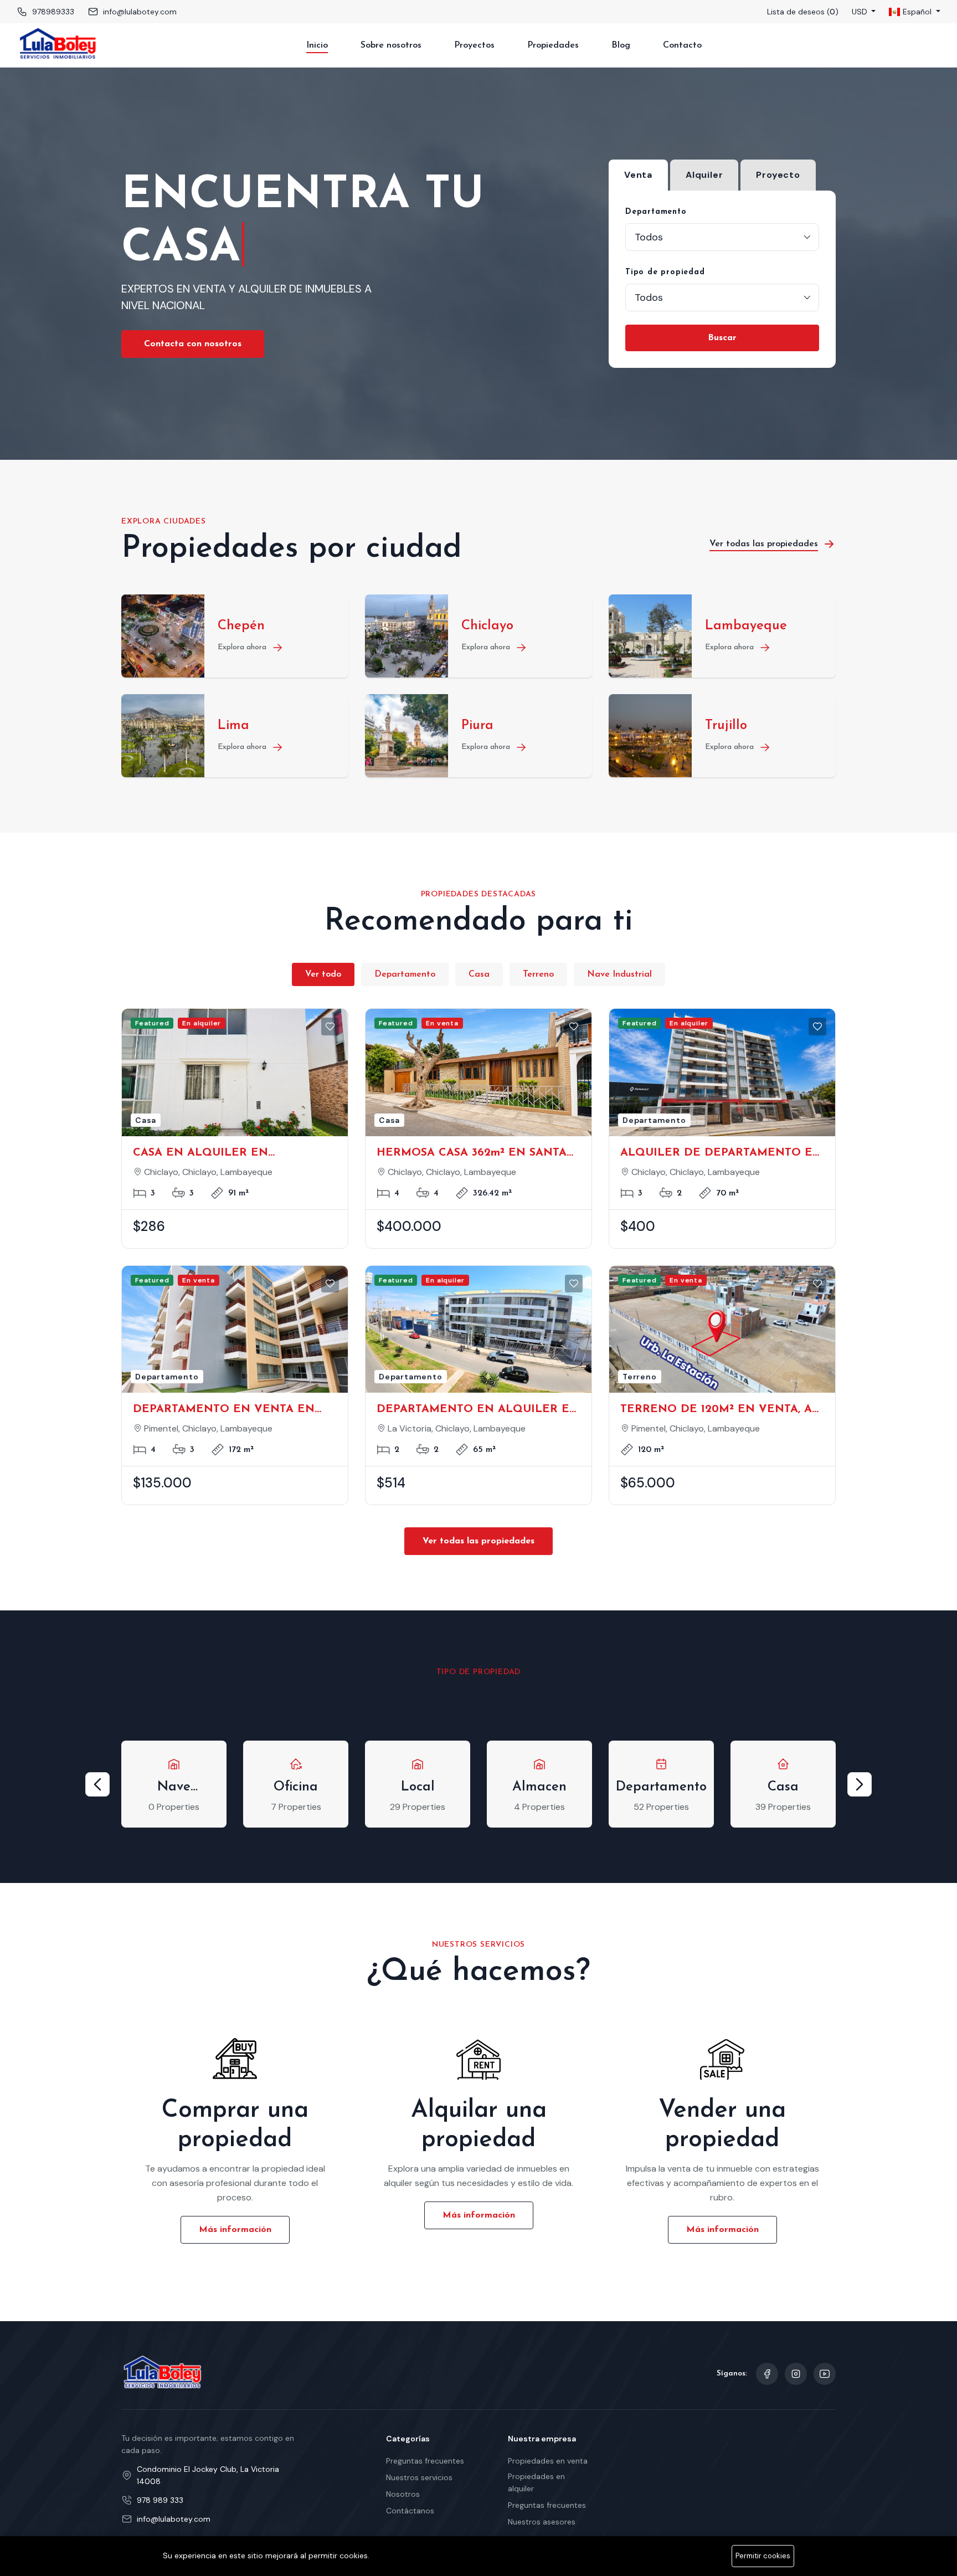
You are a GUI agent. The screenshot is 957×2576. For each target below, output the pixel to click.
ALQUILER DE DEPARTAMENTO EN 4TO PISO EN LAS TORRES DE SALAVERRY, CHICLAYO (721, 1154)
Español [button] (917, 12)
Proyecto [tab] (778, 175)
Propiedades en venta (548, 2461)
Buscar (722, 338)
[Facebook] (767, 2374)
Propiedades (553, 45)
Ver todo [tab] (323, 974)
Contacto (682, 45)
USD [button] (861, 12)
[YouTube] (825, 2374)
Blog (621, 45)
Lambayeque (746, 626)
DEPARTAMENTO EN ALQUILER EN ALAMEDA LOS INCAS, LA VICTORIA (478, 1410)
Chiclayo (487, 626)
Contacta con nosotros (193, 344)
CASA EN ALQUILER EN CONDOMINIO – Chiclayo (203, 1154)
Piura (477, 726)
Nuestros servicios (419, 2477)
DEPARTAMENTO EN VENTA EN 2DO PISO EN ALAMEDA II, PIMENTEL (224, 1410)
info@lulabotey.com (140, 12)
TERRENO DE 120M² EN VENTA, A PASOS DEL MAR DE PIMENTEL (716, 1410)
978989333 (53, 12)
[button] (97, 1784)
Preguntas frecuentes (425, 2461)
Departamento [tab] (405, 974)
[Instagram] (796, 2374)
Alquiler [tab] (704, 175)
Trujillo (726, 726)
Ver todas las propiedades (478, 1541)
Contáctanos (410, 2511)
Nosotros (403, 2494)
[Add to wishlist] (330, 1027)
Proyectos (474, 45)
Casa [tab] (479, 974)
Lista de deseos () (803, 12)
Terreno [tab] (538, 974)
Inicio (317, 45)
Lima (233, 726)
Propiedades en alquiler (536, 2482)
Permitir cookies (763, 2556)
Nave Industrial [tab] (619, 974)
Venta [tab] (638, 175)
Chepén (241, 626)
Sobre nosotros (391, 45)
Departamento (656, 212)
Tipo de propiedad (665, 272)
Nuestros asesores (542, 2522)
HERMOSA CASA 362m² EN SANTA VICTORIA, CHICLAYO (472, 1154)
